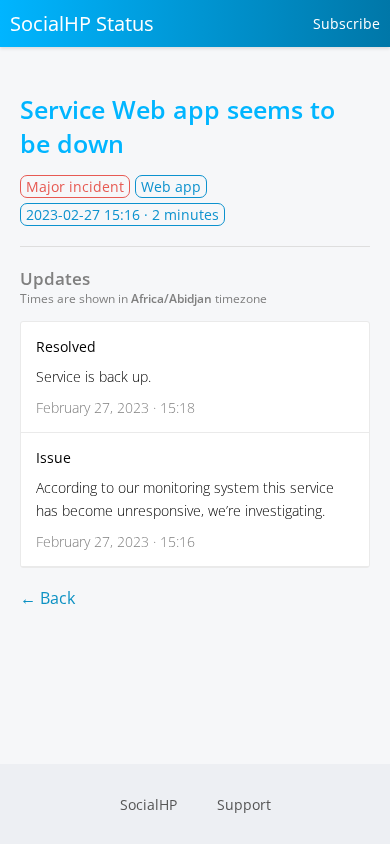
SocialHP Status (82, 23)
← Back (47, 598)
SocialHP (148, 804)
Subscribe (346, 23)
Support (244, 804)
